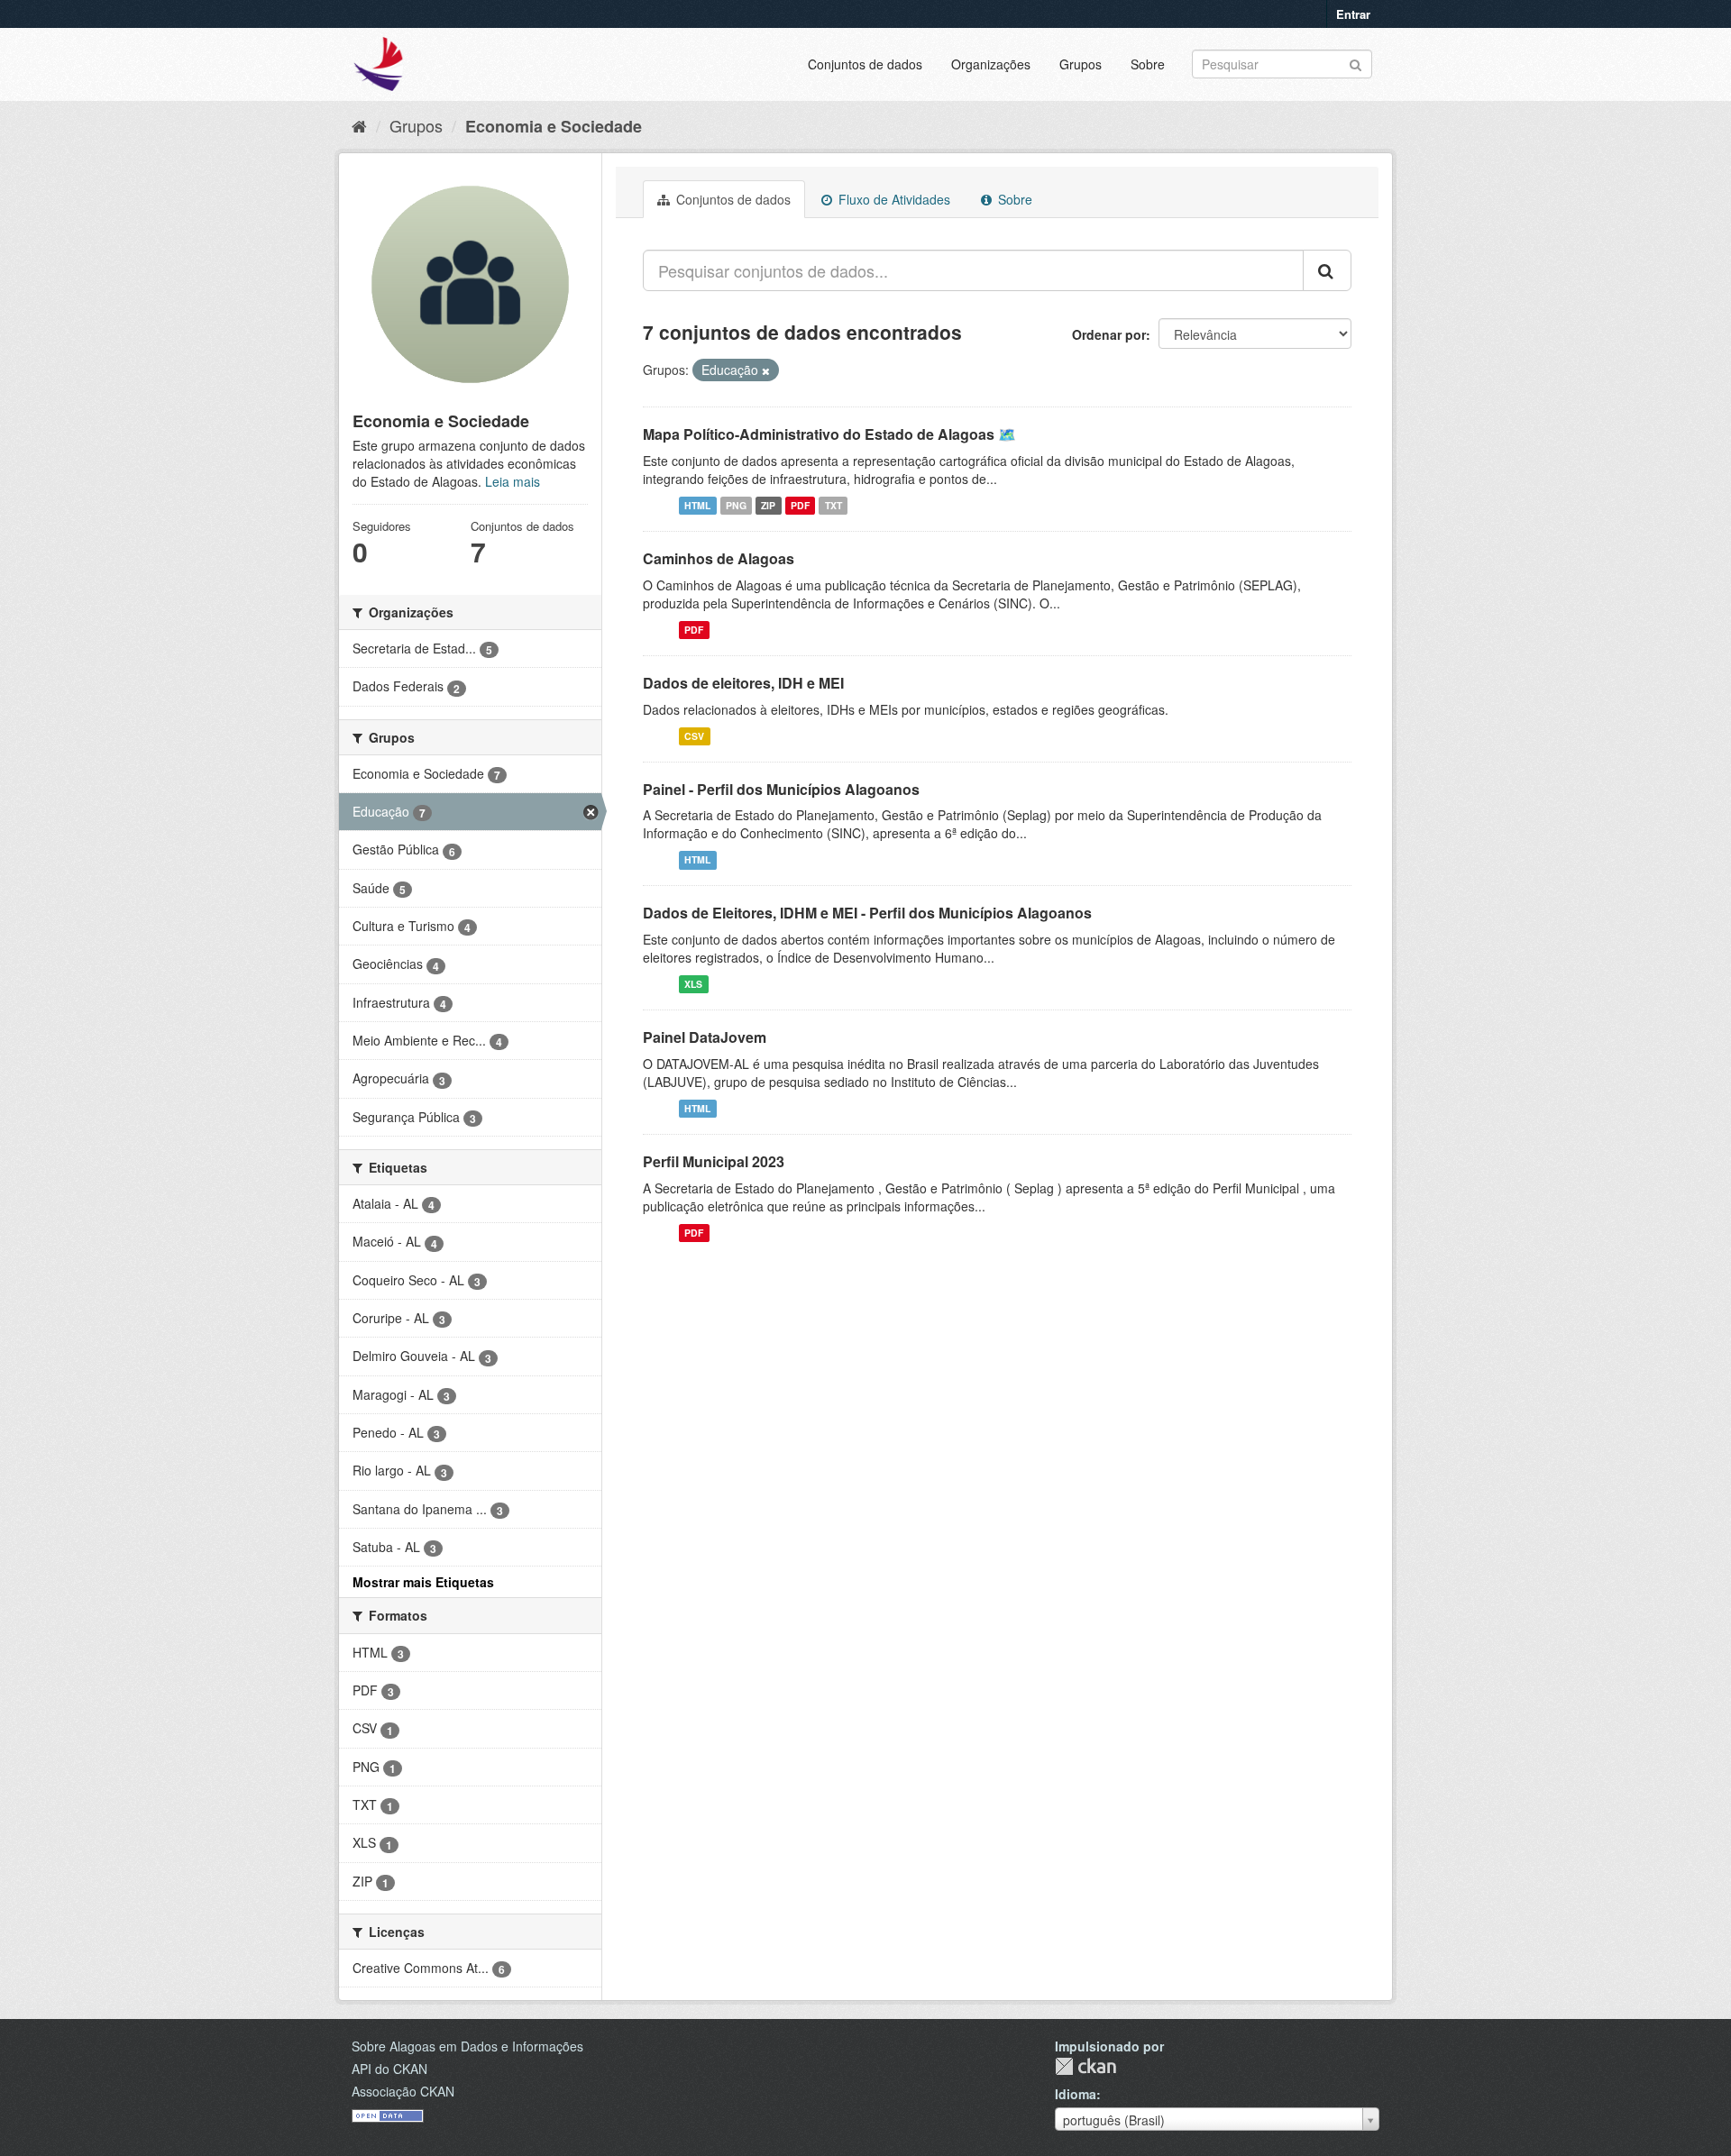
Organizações (991, 64)
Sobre (1148, 64)
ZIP (768, 505)
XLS (693, 984)
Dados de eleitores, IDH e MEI (743, 683)
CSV (694, 736)
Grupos (1081, 64)
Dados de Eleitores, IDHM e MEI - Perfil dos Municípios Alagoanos (867, 913)
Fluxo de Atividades (893, 199)
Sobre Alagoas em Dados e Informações (467, 2046)
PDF (800, 505)
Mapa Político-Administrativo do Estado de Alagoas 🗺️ (829, 434)
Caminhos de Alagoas (719, 558)
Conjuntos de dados (865, 64)
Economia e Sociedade (554, 126)
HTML (697, 505)
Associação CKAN (403, 2091)
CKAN (1085, 2066)
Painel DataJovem (705, 1037)
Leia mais (513, 481)
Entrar (1353, 14)
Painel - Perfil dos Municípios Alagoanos (781, 789)
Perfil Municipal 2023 (714, 1161)
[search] (1327, 270)
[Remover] (766, 370)
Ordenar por (1109, 334)
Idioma (1076, 2094)
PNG (736, 505)
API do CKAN (389, 2069)
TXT (833, 505)
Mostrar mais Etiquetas (423, 1582)
